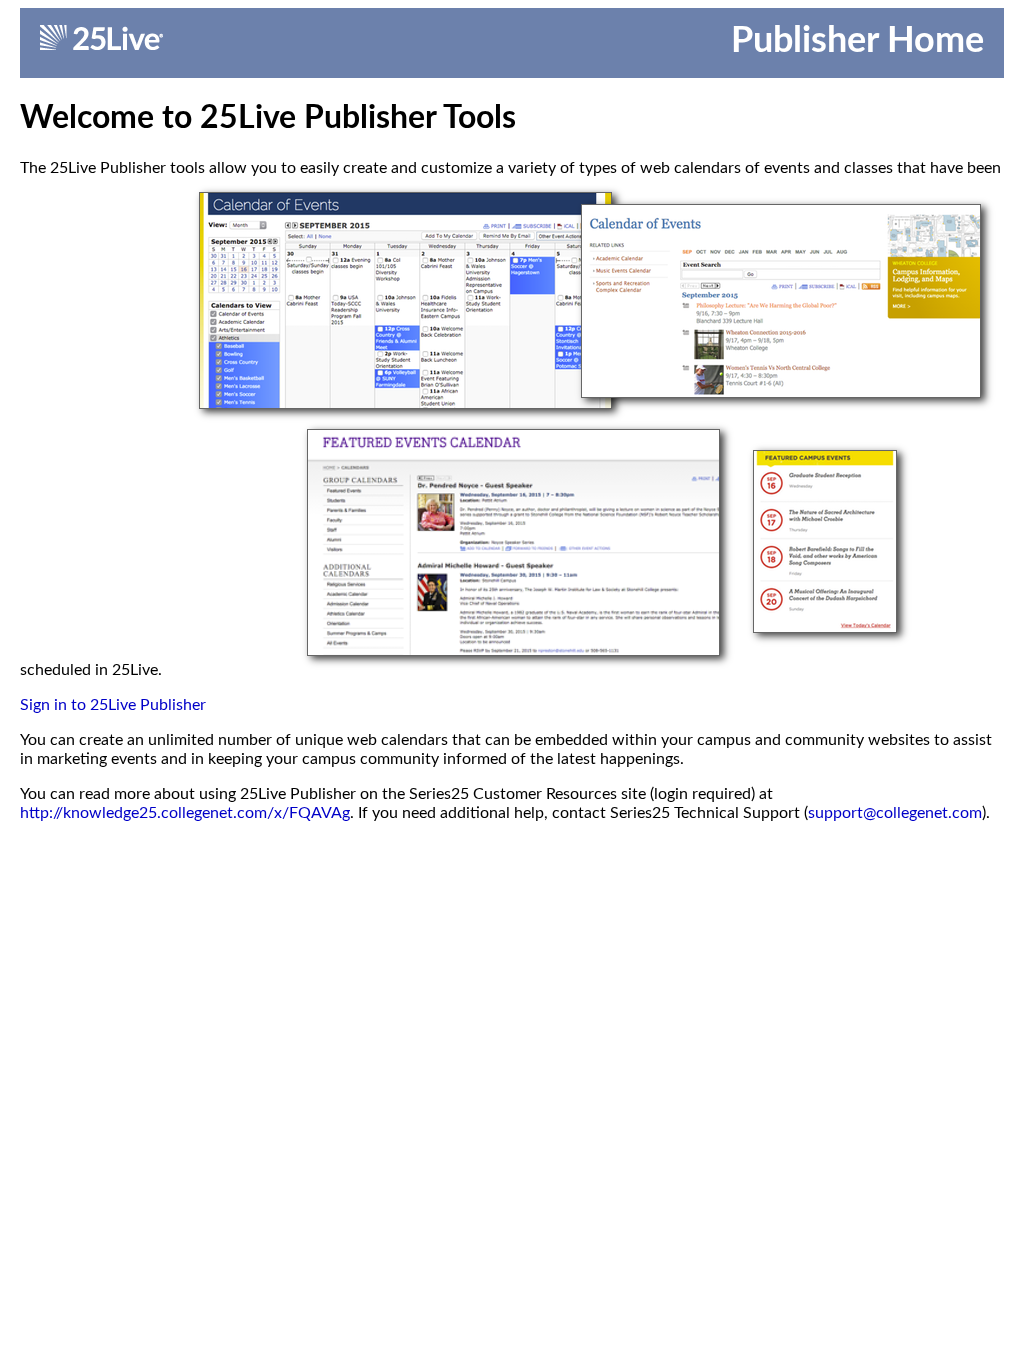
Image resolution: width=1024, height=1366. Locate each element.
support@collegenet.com (895, 813)
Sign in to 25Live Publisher (113, 705)
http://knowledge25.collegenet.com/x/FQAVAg (185, 813)
